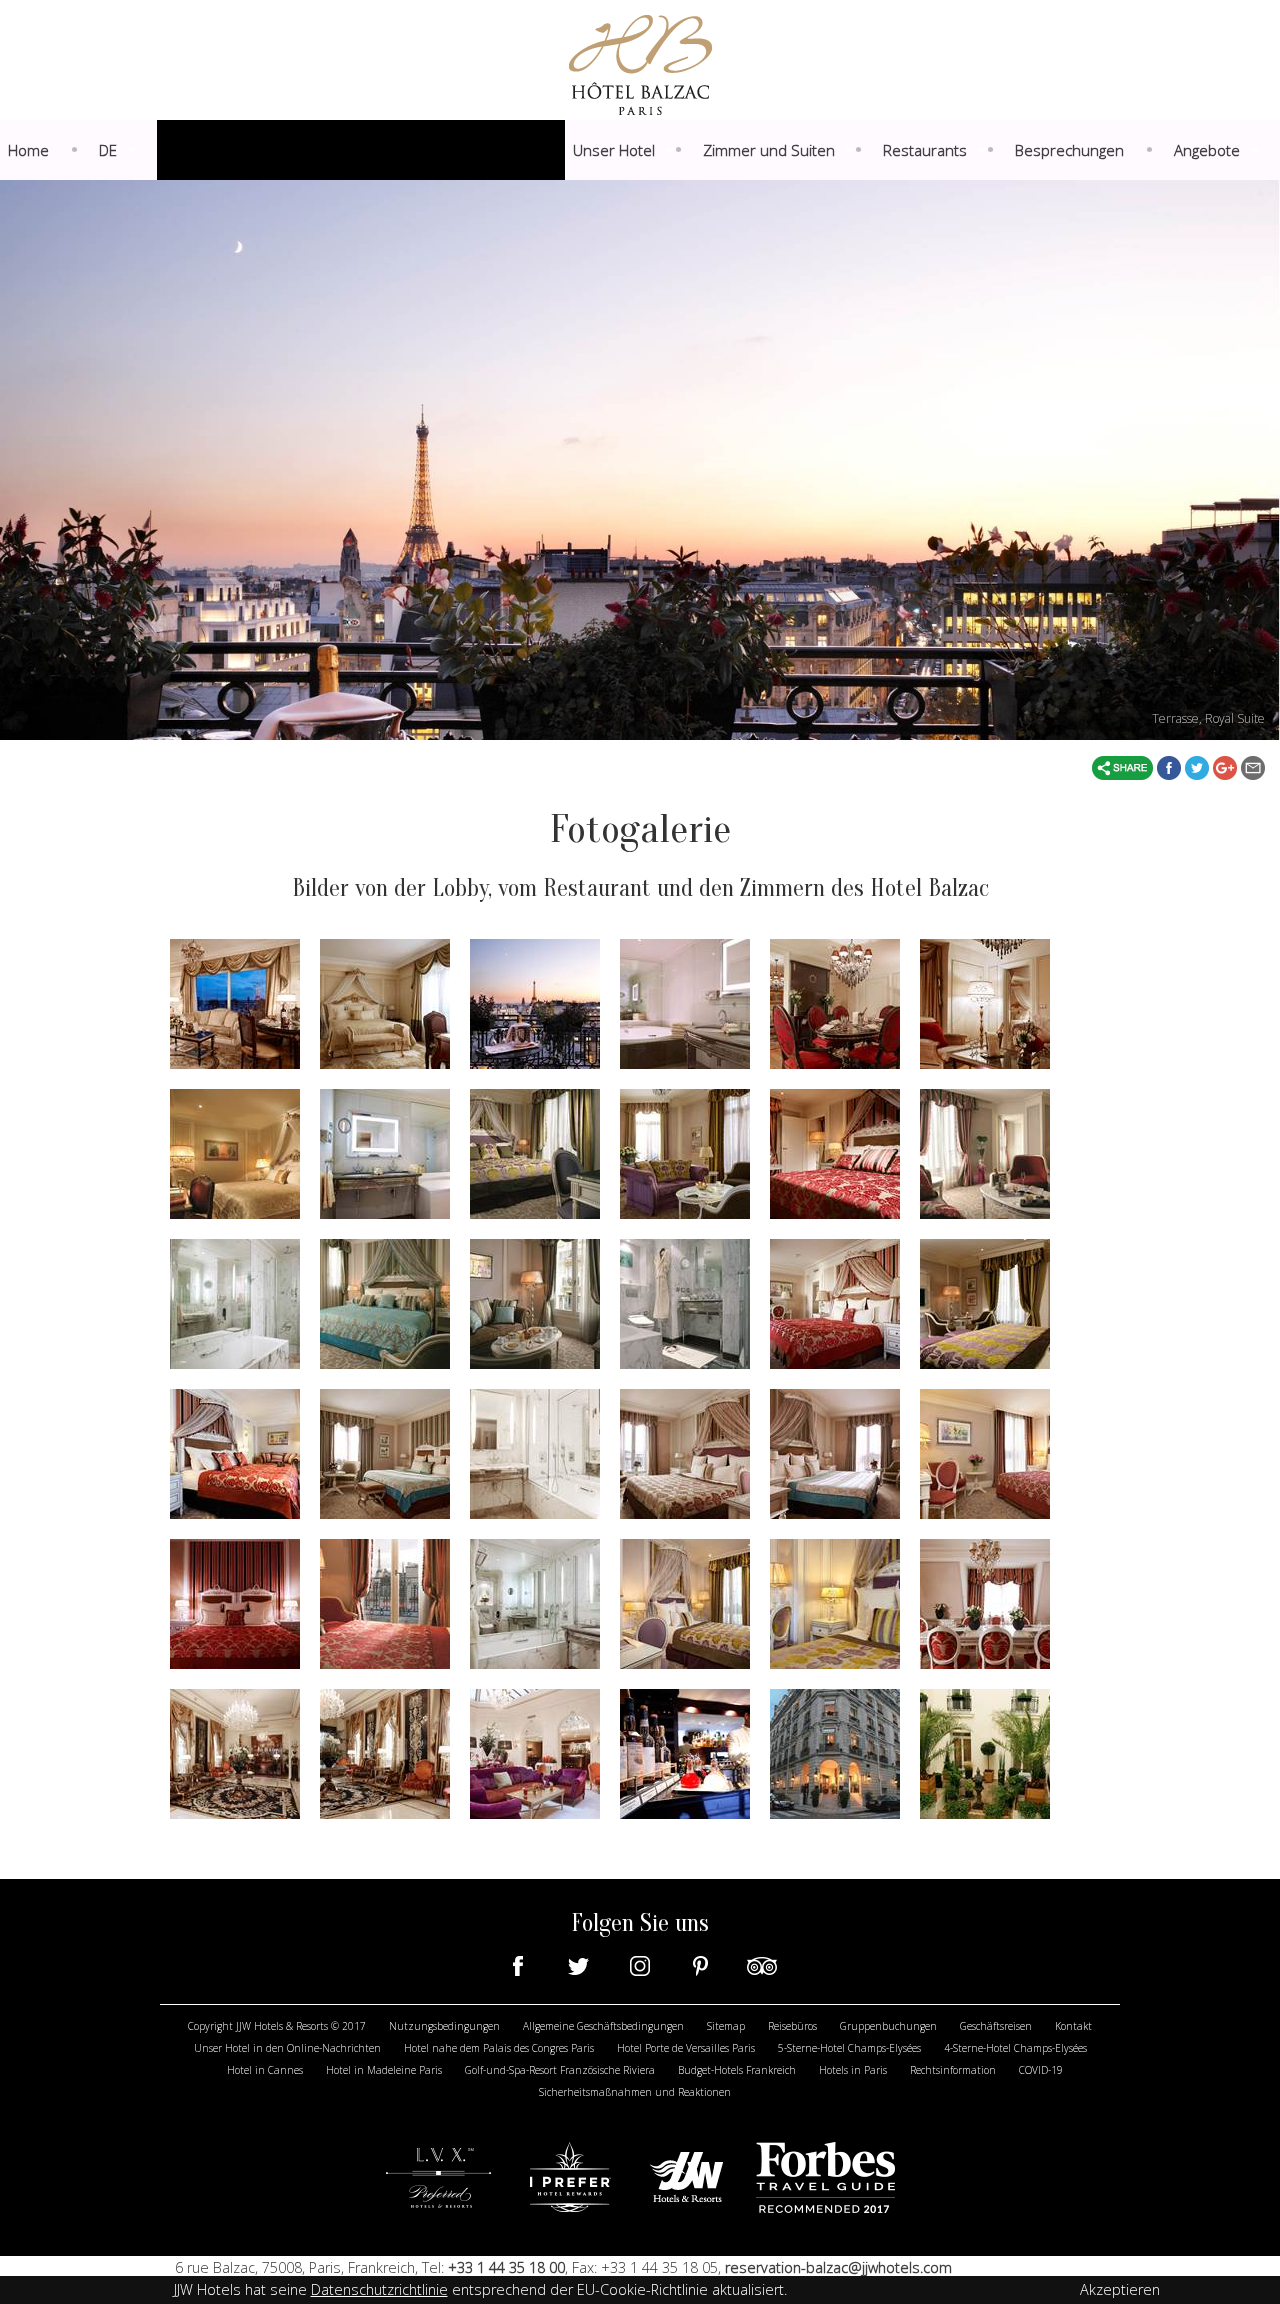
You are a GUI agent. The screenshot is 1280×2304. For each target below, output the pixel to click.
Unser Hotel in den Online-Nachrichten (287, 2048)
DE (108, 150)
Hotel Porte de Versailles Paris (686, 2048)
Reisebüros (792, 2026)
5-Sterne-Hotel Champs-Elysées (849, 2048)
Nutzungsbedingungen (444, 2026)
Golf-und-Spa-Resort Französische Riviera (560, 2070)
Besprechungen (1069, 150)
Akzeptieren (1120, 2289)
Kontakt (1073, 2026)
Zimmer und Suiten (769, 150)
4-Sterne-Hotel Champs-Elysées (1015, 2048)
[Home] (640, 63)
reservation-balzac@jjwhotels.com (838, 2267)
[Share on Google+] (1227, 766)
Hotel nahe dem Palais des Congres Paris (499, 2048)
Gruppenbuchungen (888, 2026)
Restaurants (925, 150)
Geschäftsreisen (996, 2026)
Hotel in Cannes (265, 2070)
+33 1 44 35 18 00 (504, 2267)
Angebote (1207, 150)
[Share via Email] (1253, 766)
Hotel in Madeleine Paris (384, 2070)
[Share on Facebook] (1171, 766)
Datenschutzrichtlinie (379, 2289)
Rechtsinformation (953, 2070)
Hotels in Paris (853, 2070)
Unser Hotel (614, 150)
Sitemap (726, 2026)
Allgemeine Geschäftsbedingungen (603, 2026)
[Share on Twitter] (1199, 766)
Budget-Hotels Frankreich (737, 2070)
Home (28, 150)
